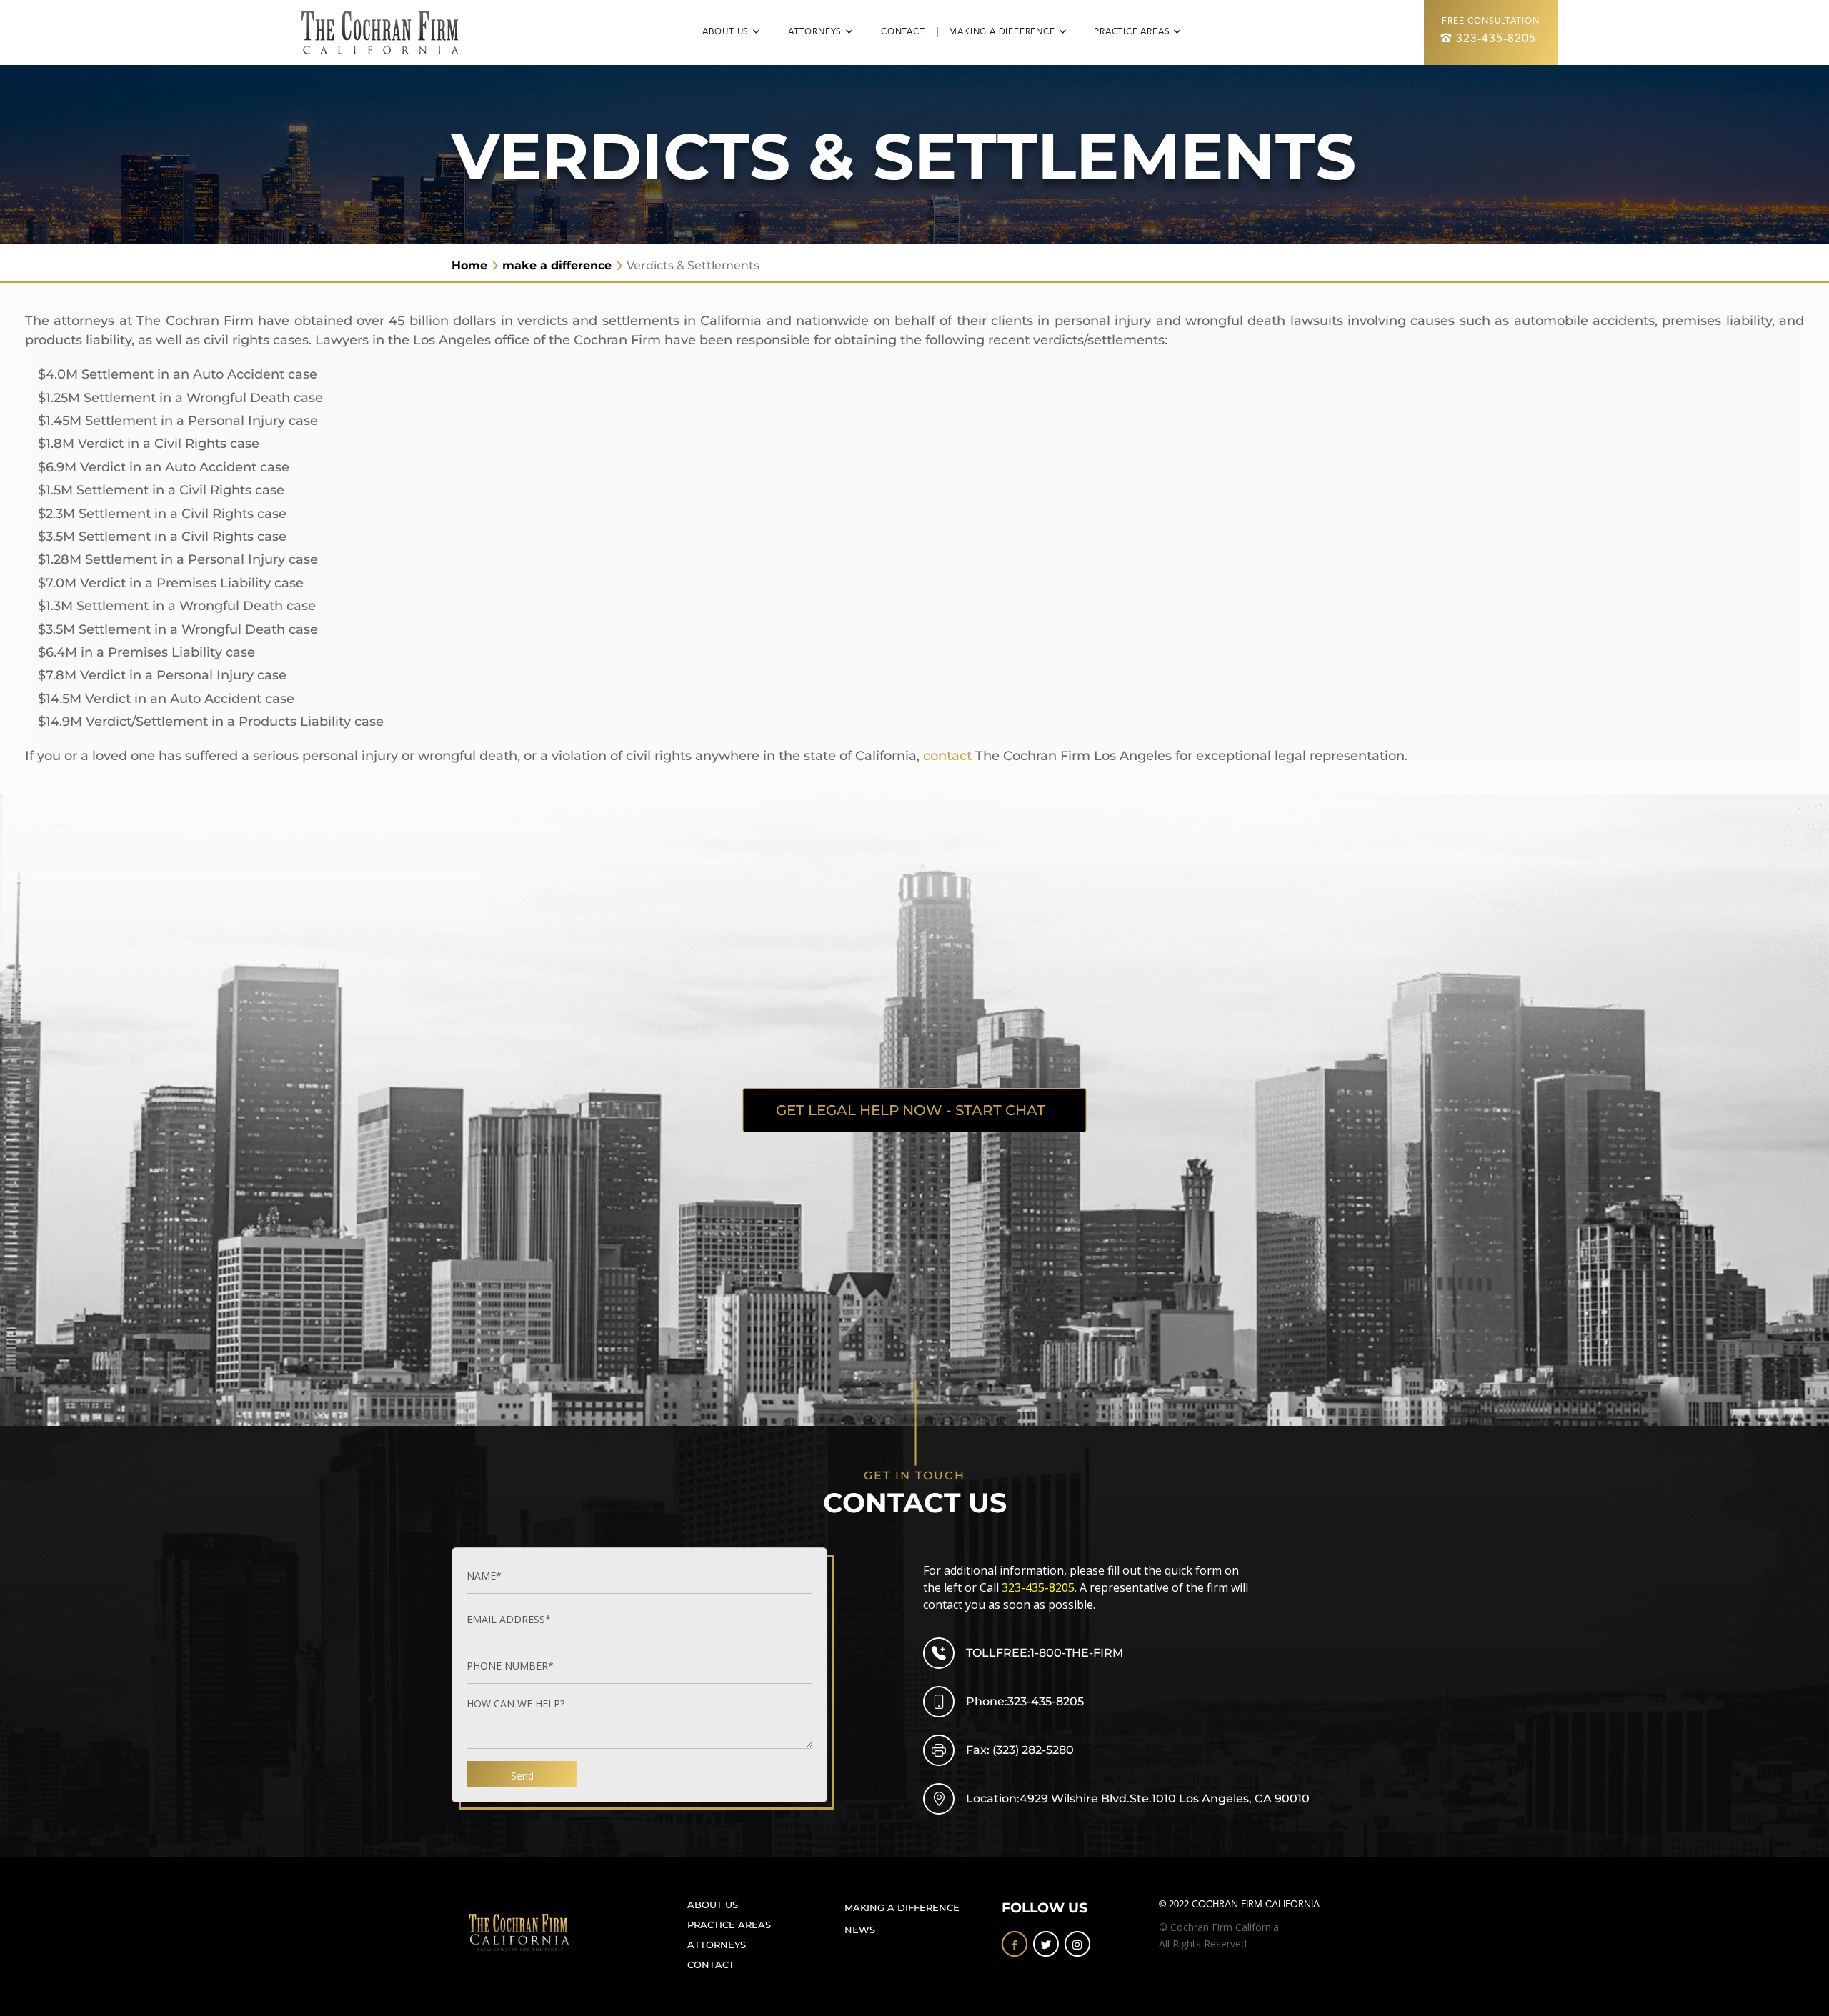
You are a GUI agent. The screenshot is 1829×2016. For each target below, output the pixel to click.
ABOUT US (713, 1905)
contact (947, 756)
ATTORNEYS (717, 1945)
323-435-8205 (1496, 39)
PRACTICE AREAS (729, 1925)
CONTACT (909, 32)
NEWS (860, 1930)
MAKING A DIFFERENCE (902, 1907)
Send (522, 1776)
